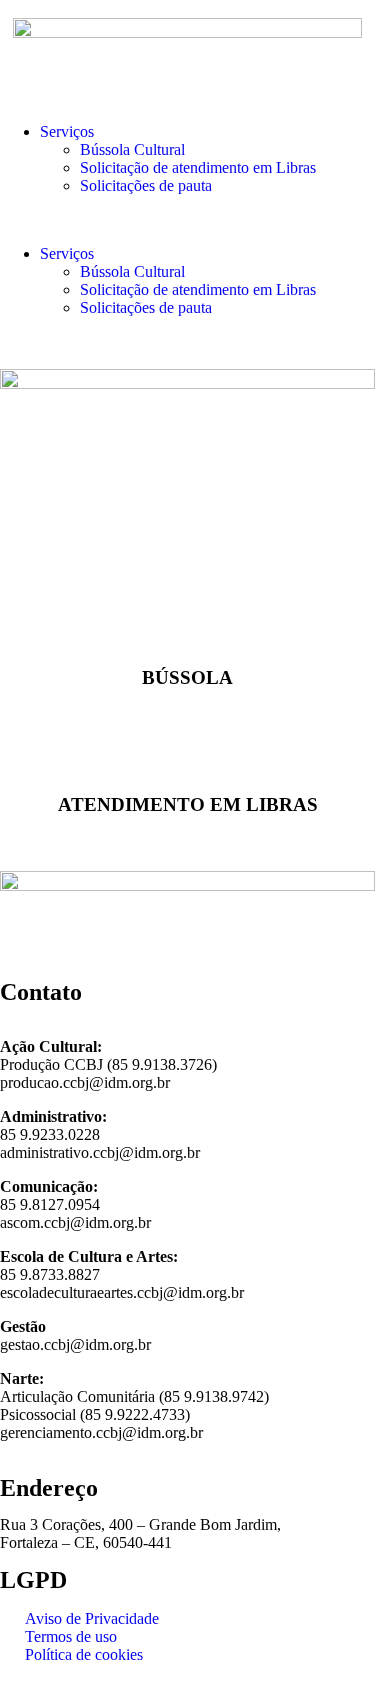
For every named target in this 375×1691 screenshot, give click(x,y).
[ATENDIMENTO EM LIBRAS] (188, 750)
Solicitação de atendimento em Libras (198, 167)
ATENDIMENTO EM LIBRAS (188, 804)
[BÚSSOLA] (188, 623)
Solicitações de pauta (146, 185)
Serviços (67, 131)
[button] (187, 220)
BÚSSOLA (187, 677)
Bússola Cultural (132, 149)
